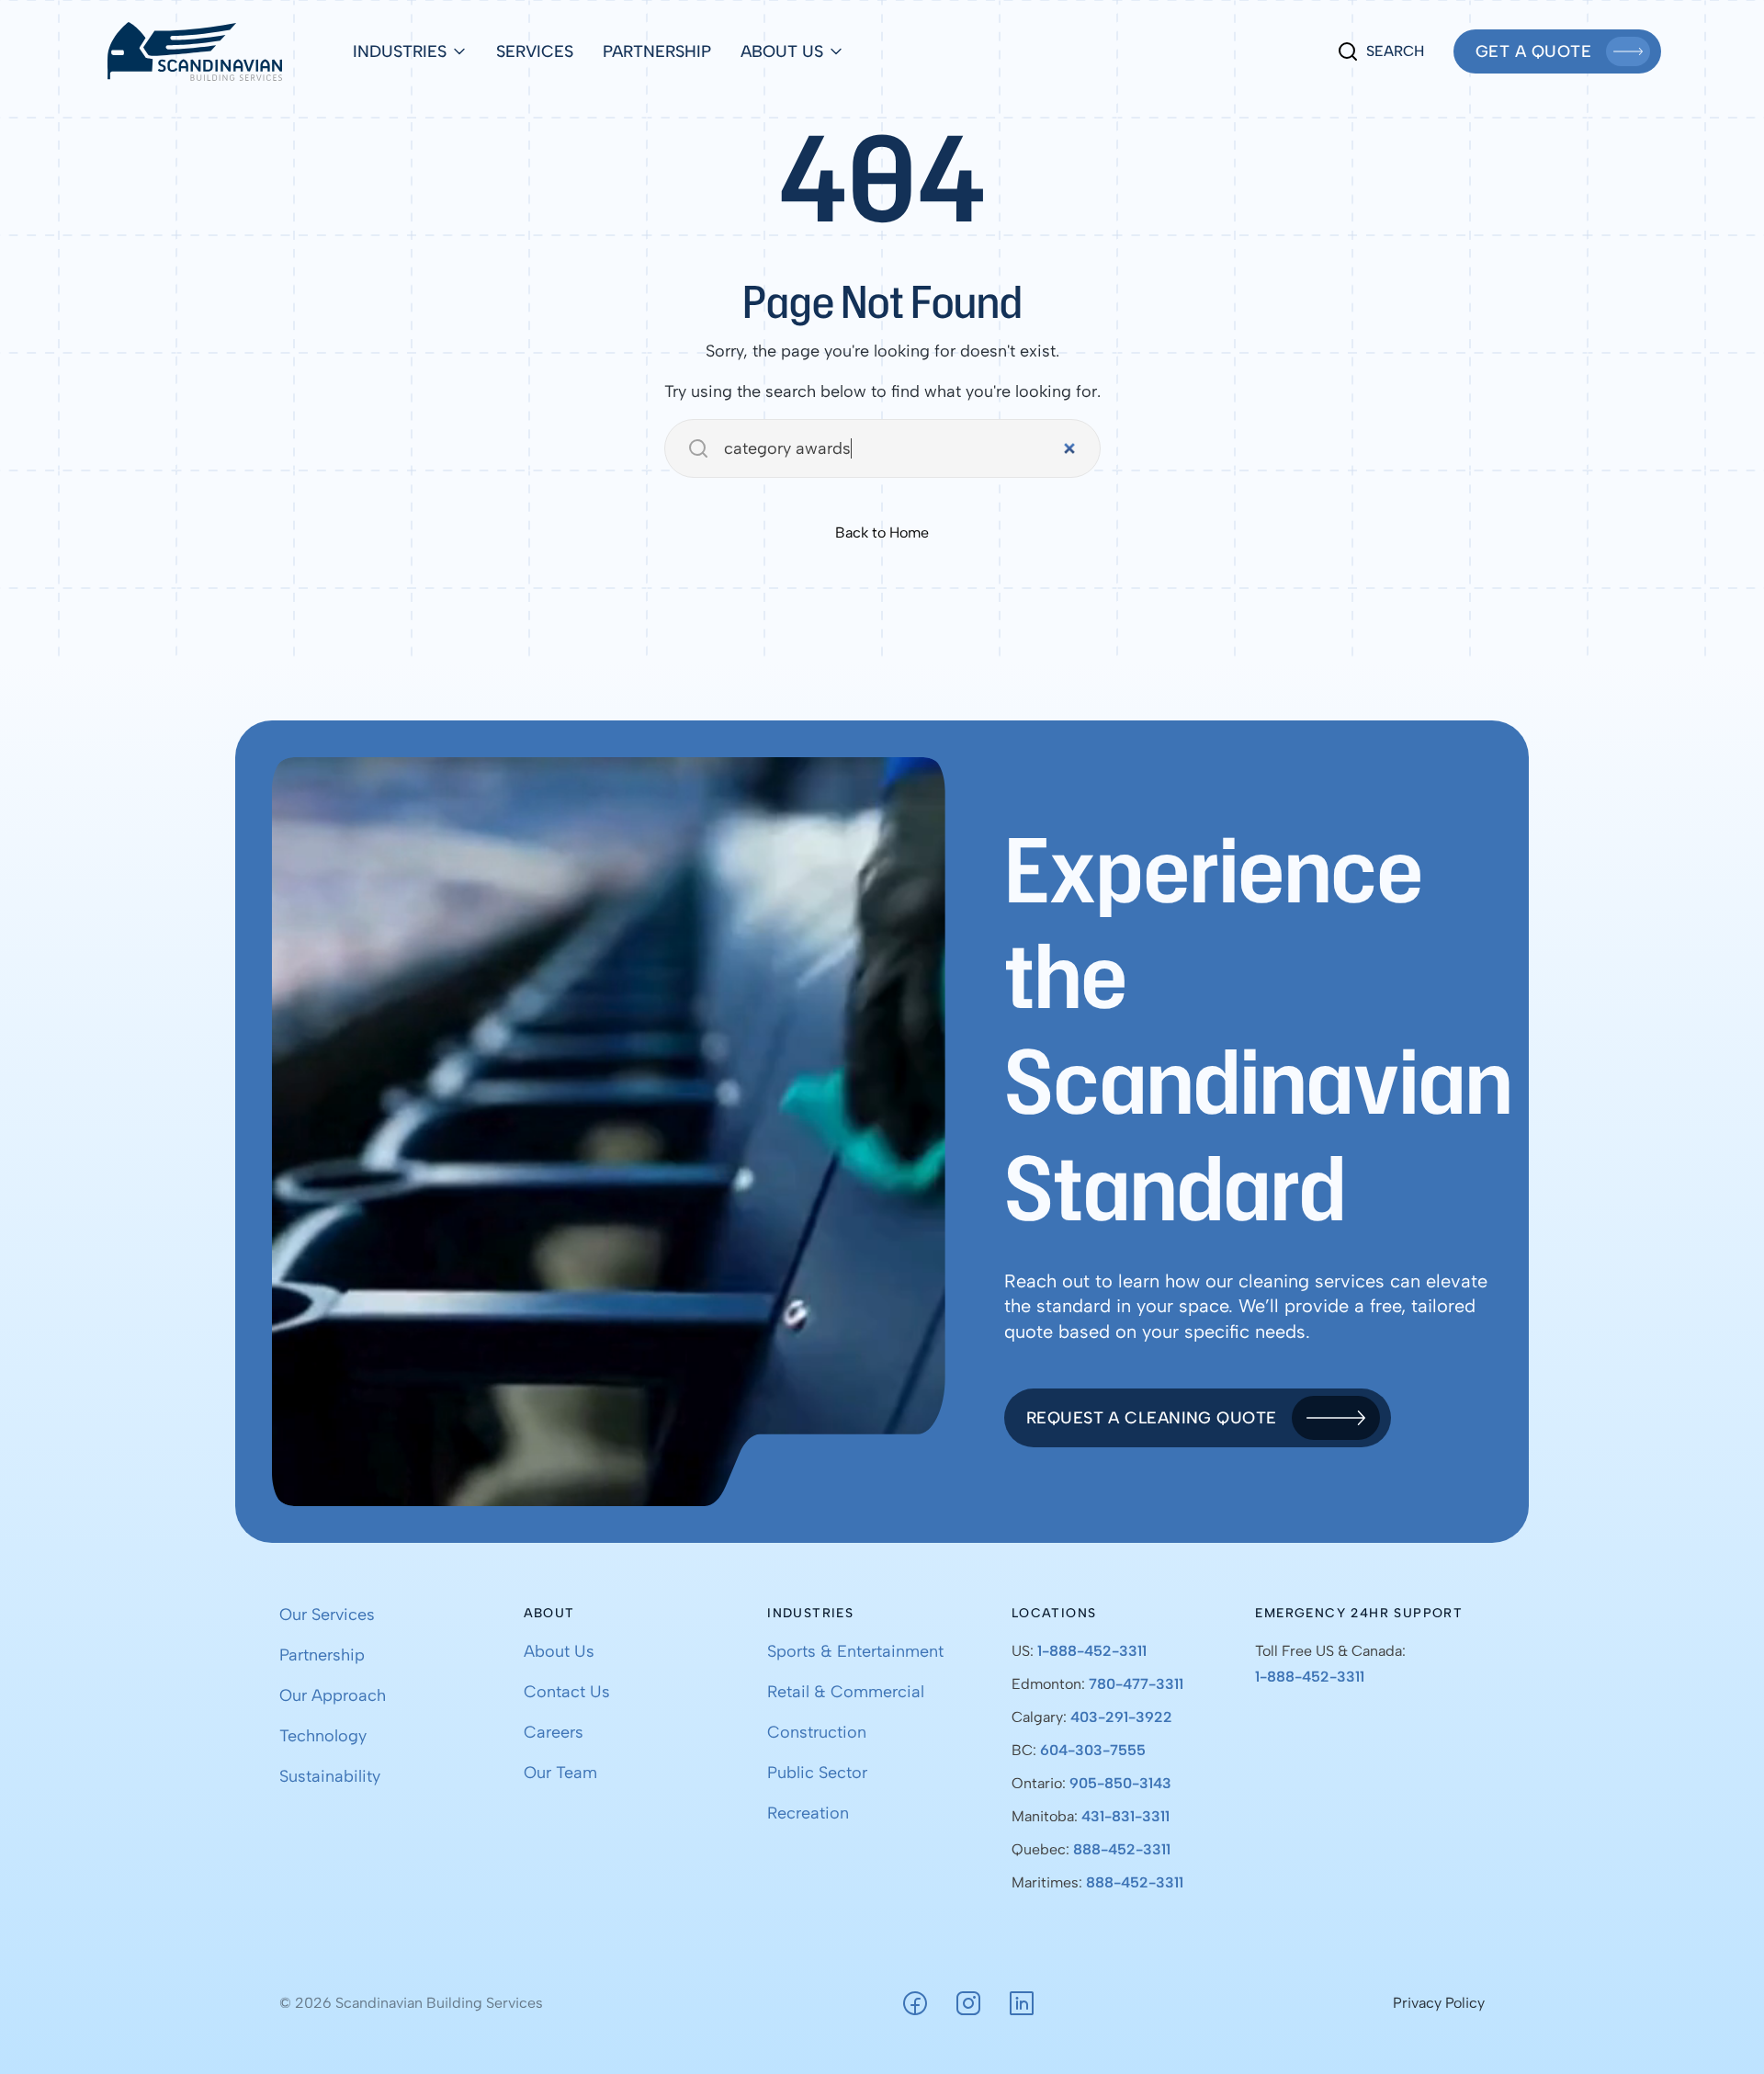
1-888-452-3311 (1092, 1651)
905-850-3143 (1120, 1783)
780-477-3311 (1136, 1684)
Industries (400, 51)
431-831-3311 (1125, 1816)
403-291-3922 (1121, 1717)
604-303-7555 (1093, 1750)
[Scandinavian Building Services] (195, 51)
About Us (782, 51)
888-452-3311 (1122, 1849)
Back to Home (882, 533)
